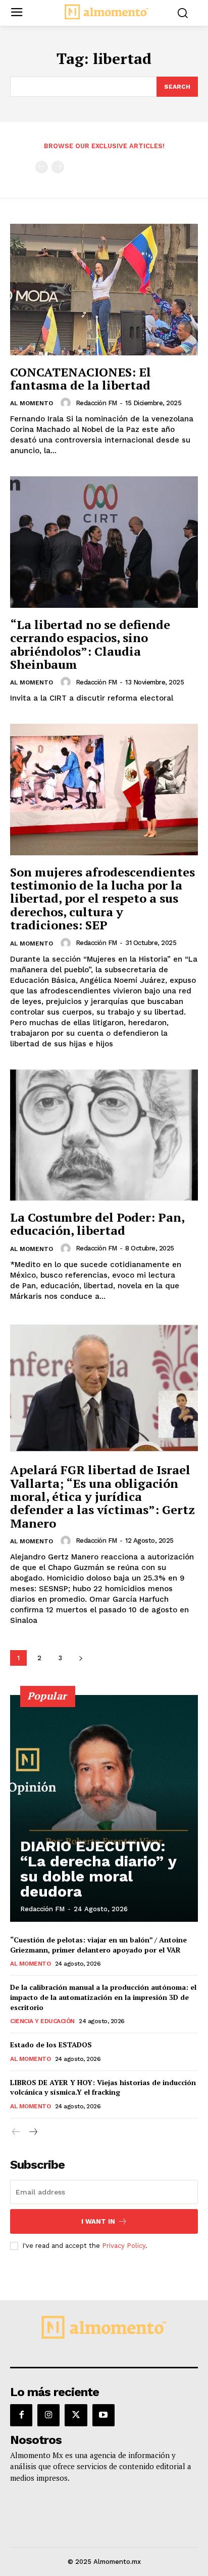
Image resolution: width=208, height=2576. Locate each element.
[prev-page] (42, 167)
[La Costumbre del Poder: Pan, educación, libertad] (104, 1135)
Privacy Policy (124, 2246)
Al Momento (32, 403)
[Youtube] (103, 2415)
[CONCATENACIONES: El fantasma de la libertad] (104, 289)
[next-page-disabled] (58, 167)
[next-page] (81, 1658)
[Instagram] (48, 2415)
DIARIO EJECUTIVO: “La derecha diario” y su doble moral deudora (98, 1869)
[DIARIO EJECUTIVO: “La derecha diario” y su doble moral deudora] (104, 1808)
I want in (98, 2221)
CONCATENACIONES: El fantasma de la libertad (81, 379)
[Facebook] (21, 2415)
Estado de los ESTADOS (51, 2045)
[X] (76, 2415)
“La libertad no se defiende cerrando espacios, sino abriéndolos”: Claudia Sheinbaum (90, 644)
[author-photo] (67, 403)
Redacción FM (96, 403)
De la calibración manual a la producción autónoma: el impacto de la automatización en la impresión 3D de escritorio (103, 1997)
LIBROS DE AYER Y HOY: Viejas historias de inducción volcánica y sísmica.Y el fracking (103, 2087)
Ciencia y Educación (42, 2021)
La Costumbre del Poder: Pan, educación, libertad (97, 1224)
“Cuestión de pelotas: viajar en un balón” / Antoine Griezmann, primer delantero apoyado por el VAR (98, 1945)
